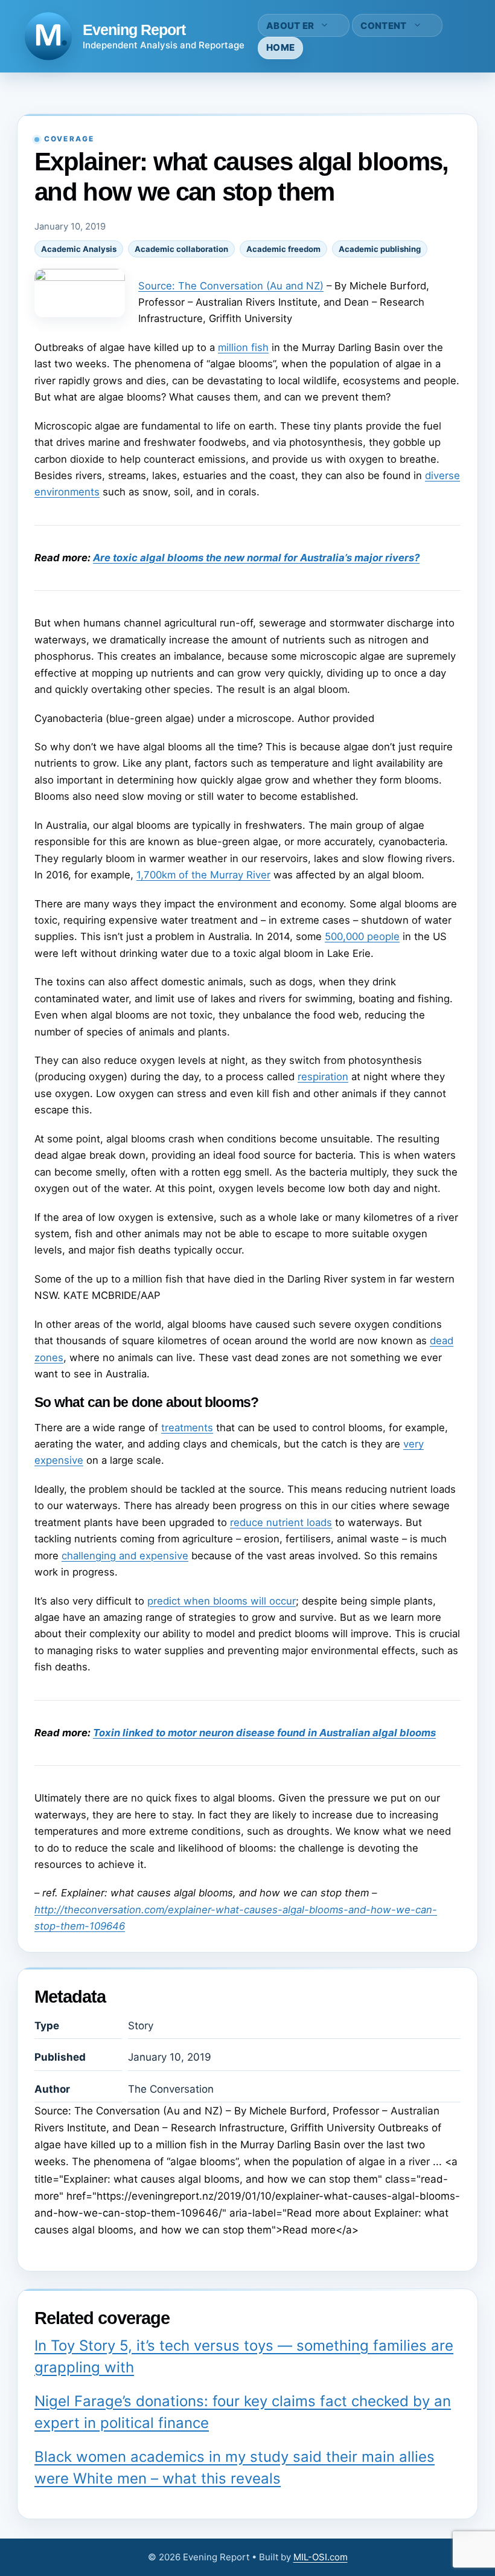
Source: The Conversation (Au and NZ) (231, 286)
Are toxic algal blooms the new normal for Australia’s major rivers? (256, 558)
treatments (187, 1428)
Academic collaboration (181, 249)
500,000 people (362, 936)
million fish (243, 347)
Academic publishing (380, 249)
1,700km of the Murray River (203, 875)
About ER (290, 26)
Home (280, 47)
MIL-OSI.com (321, 2557)
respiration (323, 1077)
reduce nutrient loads (281, 1522)
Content (383, 26)
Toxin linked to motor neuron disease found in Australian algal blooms (264, 1733)
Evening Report (134, 30)
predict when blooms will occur (222, 1601)
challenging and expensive (125, 1556)
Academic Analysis (79, 249)
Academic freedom (283, 249)
